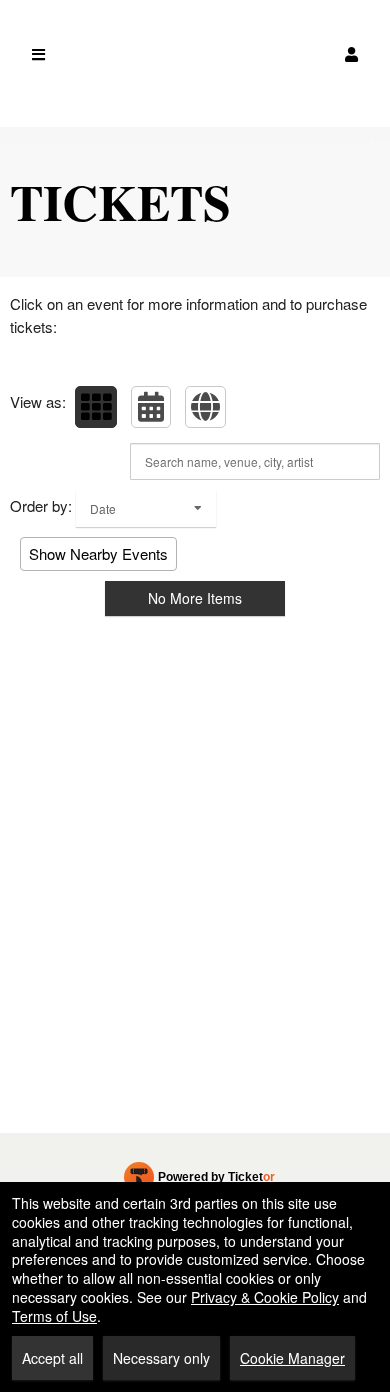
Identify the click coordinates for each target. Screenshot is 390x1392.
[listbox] (146, 508)
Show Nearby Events (98, 553)
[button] (351, 54)
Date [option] (103, 508)
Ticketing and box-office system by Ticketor (199, 1181)
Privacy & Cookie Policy (265, 1297)
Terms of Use (54, 1316)
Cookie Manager (292, 1358)
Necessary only (161, 1358)
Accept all (52, 1358)
